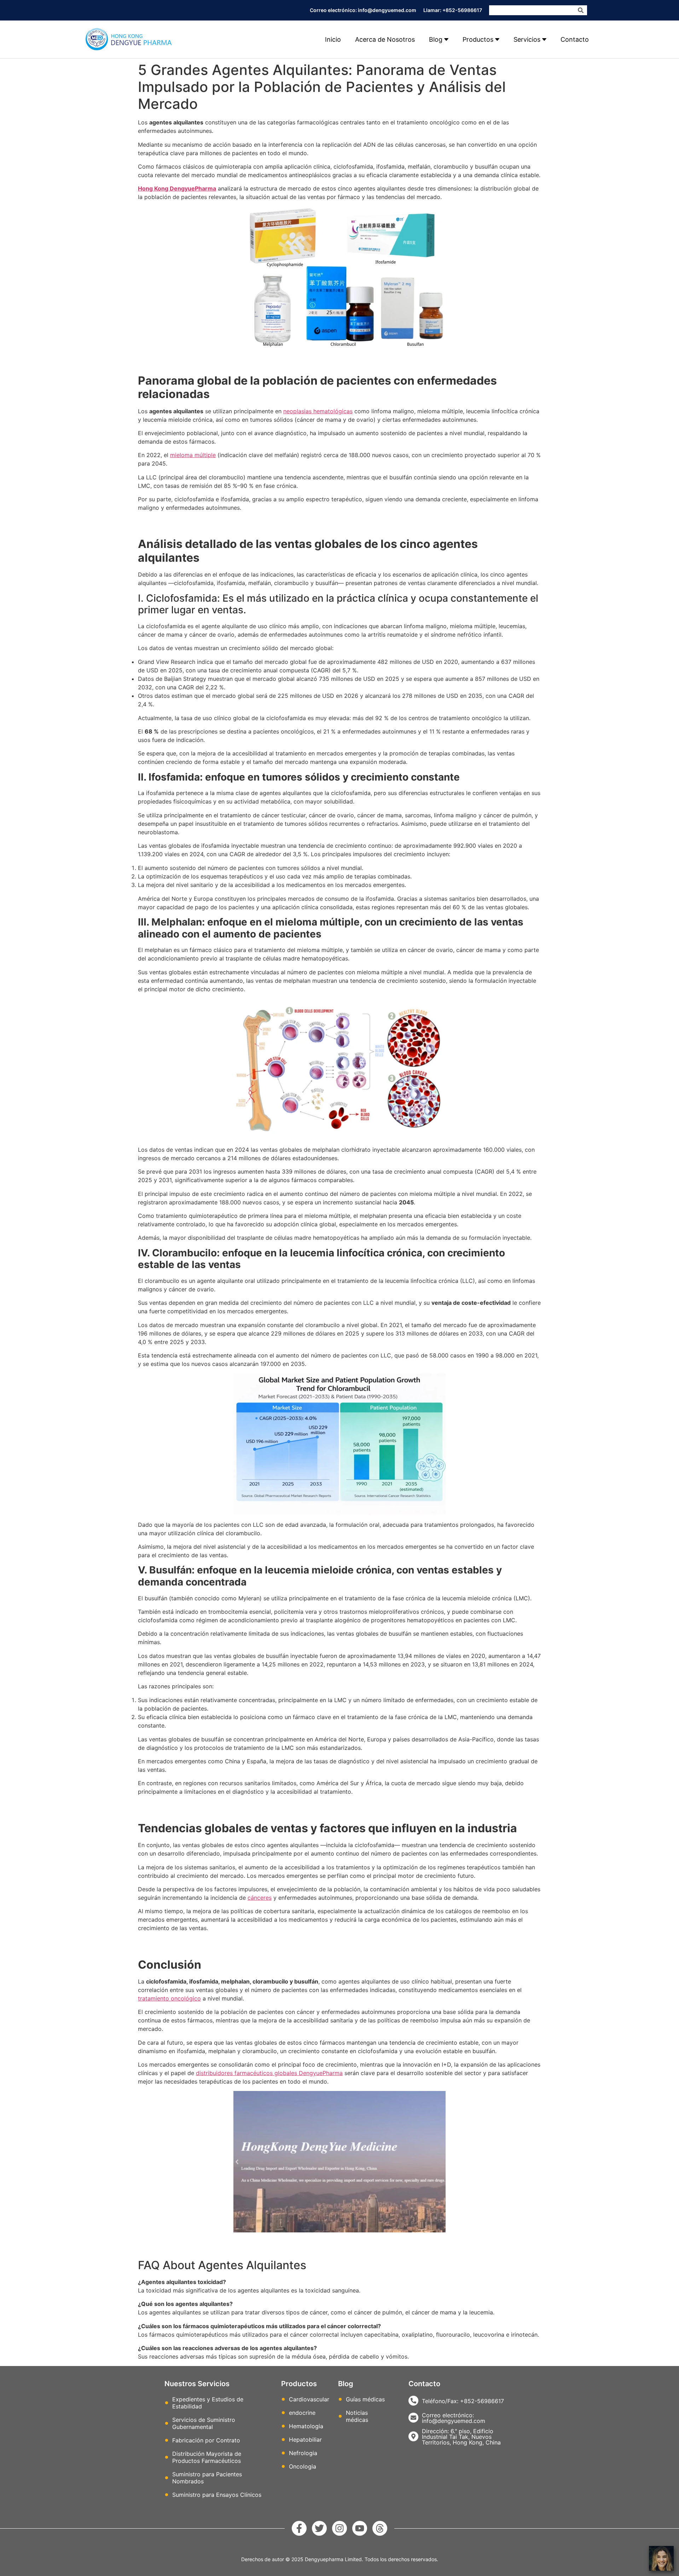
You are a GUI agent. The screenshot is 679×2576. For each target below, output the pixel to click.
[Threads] (380, 2528)
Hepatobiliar (305, 2440)
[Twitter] (319, 2528)
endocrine (302, 2413)
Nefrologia (303, 2453)
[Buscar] (581, 10)
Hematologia (306, 2426)
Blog (436, 39)
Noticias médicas (357, 2416)
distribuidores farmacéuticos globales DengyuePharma (269, 2073)
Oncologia (303, 2466)
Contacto (575, 39)
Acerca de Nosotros (385, 39)
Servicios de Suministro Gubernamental (204, 2423)
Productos (478, 39)
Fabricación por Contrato (206, 2440)
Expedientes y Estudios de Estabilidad (208, 2403)
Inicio (333, 39)
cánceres (260, 1898)
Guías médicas (365, 2399)
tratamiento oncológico (169, 1998)
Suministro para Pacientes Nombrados (207, 2478)
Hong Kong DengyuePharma (177, 188)
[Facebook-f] (299, 2528)
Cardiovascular (309, 2399)
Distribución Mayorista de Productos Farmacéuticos (207, 2457)
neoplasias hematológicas (318, 411)
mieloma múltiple (193, 455)
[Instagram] (339, 2528)
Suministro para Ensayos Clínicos (217, 2495)
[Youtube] (360, 2528)
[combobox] (532, 10)
